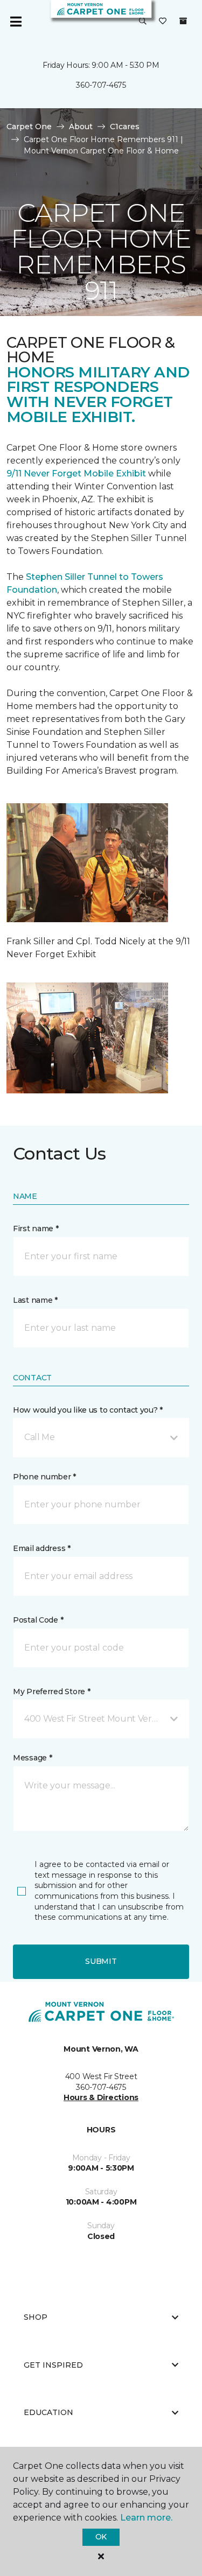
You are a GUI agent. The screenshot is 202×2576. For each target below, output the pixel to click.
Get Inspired (53, 2365)
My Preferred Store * (51, 1691)
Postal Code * (38, 1620)
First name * (36, 1229)
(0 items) (183, 21)
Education (48, 2412)
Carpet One (29, 127)
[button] (143, 22)
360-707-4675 (101, 85)
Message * (32, 1758)
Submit (101, 1961)
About (81, 127)
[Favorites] (163, 22)
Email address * (42, 1548)
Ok (101, 2537)
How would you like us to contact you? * (88, 1410)
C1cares (125, 127)
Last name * (35, 1300)
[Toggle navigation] (16, 22)
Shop (36, 2317)
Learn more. (146, 2518)
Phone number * (44, 1477)
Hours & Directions (101, 2097)
